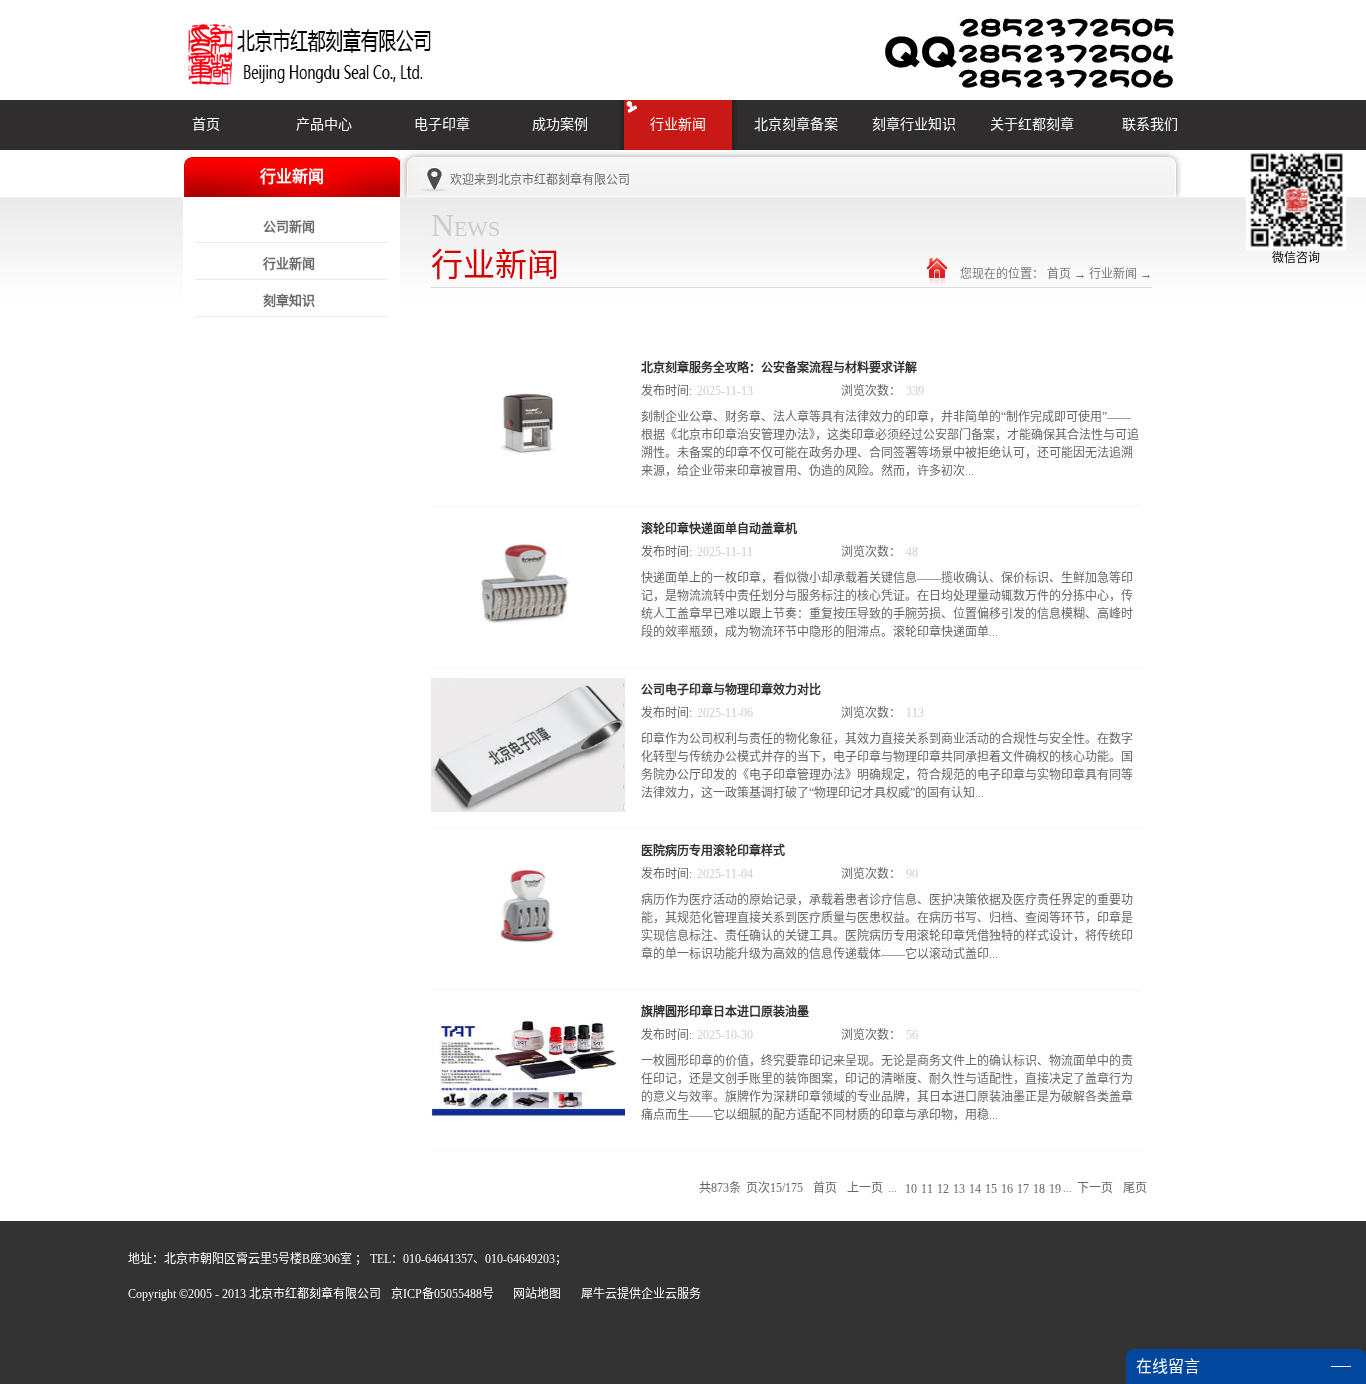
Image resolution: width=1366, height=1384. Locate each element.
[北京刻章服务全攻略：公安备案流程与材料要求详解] (528, 368)
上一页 (865, 1188)
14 (975, 1189)
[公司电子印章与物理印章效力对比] (528, 690)
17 (1023, 1189)
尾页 (1135, 1188)
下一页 (1095, 1188)
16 (1007, 1189)
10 (911, 1189)
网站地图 (534, 1294)
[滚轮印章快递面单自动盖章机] (528, 529)
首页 (206, 124)
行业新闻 (1113, 274)
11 (927, 1189)
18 (1039, 1189)
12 (943, 1189)
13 (959, 1189)
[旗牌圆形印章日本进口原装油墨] (528, 1012)
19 (1055, 1189)
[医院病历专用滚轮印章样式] (528, 851)
